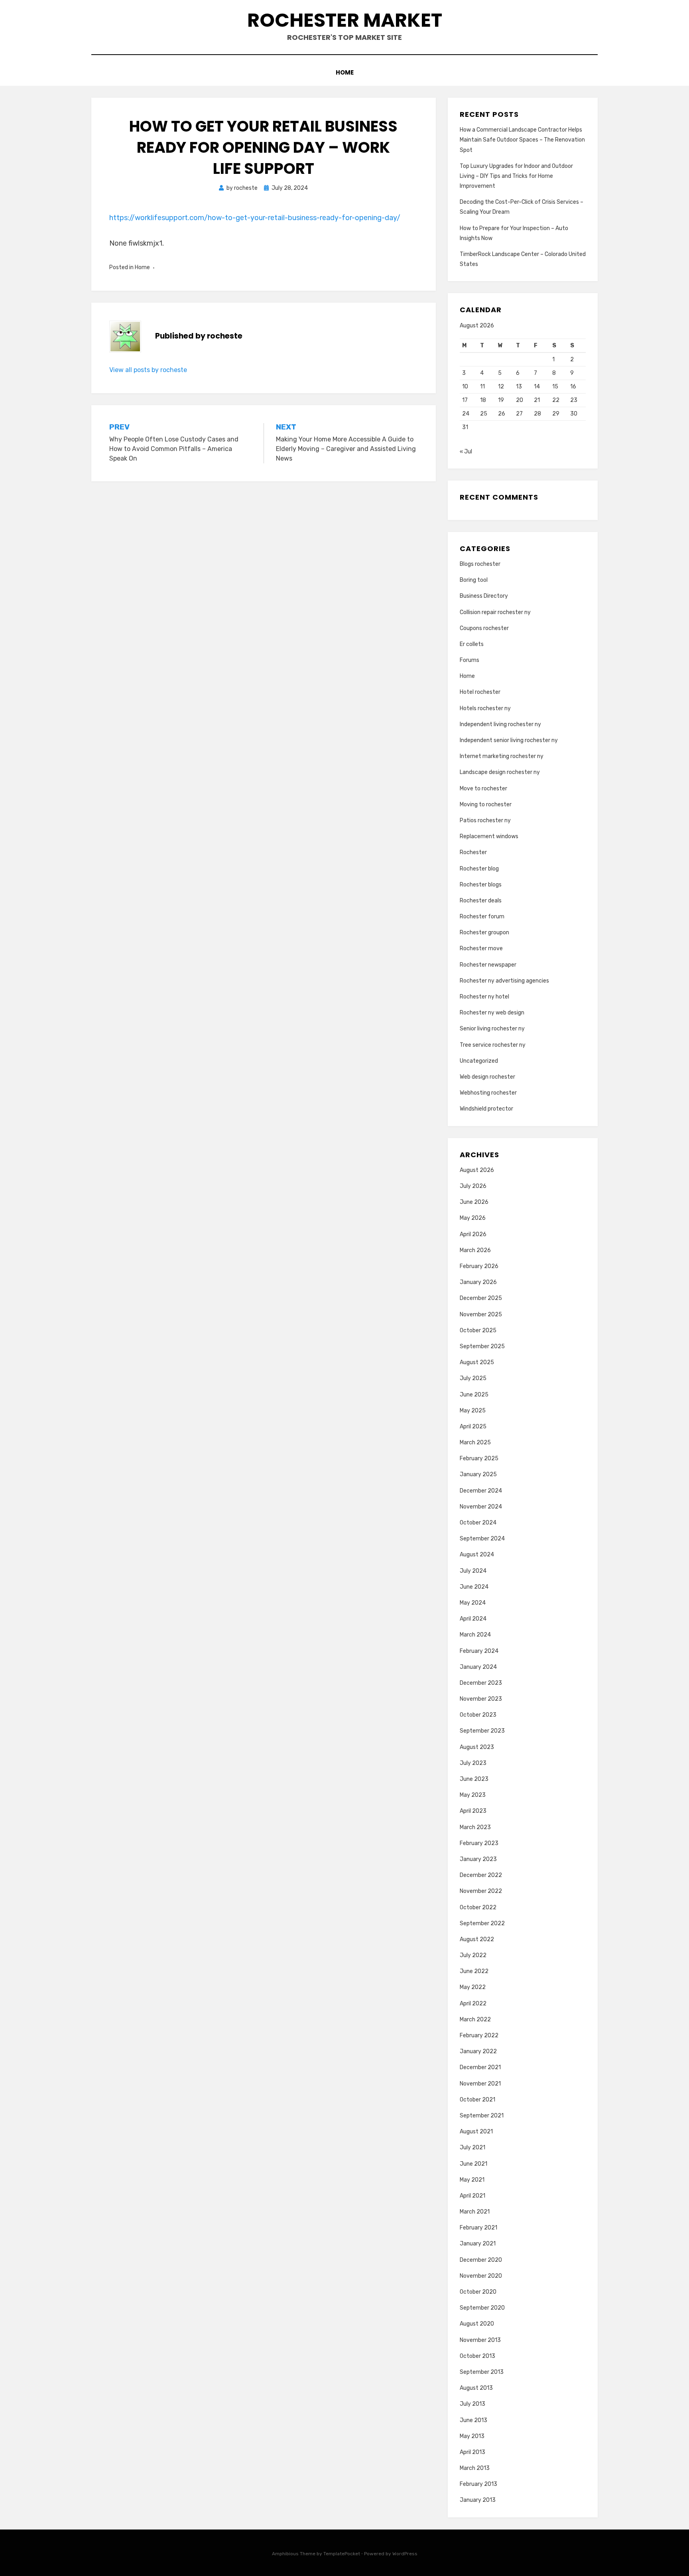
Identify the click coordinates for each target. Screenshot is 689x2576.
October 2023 (478, 1715)
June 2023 (474, 1779)
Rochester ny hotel (484, 997)
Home (345, 72)
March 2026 (475, 1250)
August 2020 (477, 2324)
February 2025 (479, 1458)
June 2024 (474, 1587)
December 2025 (481, 1298)
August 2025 (477, 1362)
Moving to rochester (486, 805)
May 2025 (473, 1411)
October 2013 (477, 2356)
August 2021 (476, 2132)
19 (501, 400)
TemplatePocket (342, 2554)
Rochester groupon (484, 933)
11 (482, 387)
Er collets (472, 644)
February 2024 (479, 1651)
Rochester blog (479, 869)
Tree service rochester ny (493, 1045)
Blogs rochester (480, 564)
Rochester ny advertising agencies (504, 981)
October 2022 (478, 1907)
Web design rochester (487, 1077)
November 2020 (481, 2276)
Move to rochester (483, 789)
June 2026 (474, 1202)
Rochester (473, 852)
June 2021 (473, 2164)
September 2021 (482, 2116)
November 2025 (481, 1315)
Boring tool (474, 580)
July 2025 (473, 1378)
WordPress (405, 2554)
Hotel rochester (480, 692)
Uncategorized (479, 1061)
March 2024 (475, 1635)
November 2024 (481, 1507)
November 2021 (480, 2084)
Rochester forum (482, 917)
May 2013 (472, 2436)
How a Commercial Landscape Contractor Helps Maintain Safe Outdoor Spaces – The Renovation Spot (522, 140)
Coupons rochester (484, 628)
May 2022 (473, 1987)
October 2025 (478, 1330)
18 (483, 400)
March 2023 (475, 1827)
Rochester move (481, 948)
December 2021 (480, 2067)
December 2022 (481, 1875)
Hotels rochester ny (485, 708)
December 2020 (481, 2260)
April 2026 (473, 1234)
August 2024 (477, 1555)
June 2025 (474, 1395)
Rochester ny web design (492, 1013)
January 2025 (478, 1474)
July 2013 (472, 2404)
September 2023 (482, 1731)
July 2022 (473, 1955)
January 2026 (478, 1282)
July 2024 (473, 1571)
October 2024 (478, 1523)
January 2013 (478, 2500)
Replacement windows (489, 836)
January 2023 (478, 1859)
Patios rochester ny (485, 820)
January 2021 (478, 2244)
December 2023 (481, 1683)
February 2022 (479, 2035)
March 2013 (475, 2468)
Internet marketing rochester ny (502, 756)
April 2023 (473, 1811)
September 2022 (482, 1923)
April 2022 (473, 2004)
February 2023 (479, 1843)
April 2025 (473, 1427)
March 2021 (475, 2212)
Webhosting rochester (488, 1093)
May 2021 (472, 2180)
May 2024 (473, 1603)
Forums (470, 660)
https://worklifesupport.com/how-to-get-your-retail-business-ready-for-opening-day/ (255, 218)
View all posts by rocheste (148, 370)
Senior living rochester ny (492, 1029)
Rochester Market (345, 20)
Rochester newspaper (488, 965)
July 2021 (472, 2148)
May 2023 (473, 1795)
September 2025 (482, 1346)
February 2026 (479, 1266)
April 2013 (472, 2452)
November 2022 (481, 1891)
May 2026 (473, 1218)
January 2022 (478, 2051)
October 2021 (477, 2100)
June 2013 (473, 2420)
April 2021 (472, 2196)
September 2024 (482, 1539)
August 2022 (477, 1939)
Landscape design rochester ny (500, 772)
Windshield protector (486, 1109)
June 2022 (474, 1971)
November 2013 (480, 2340)
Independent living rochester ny (500, 724)
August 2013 (476, 2388)
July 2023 (473, 1763)
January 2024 (478, 1667)
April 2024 (473, 1619)
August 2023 (477, 1747)
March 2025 (475, 1443)
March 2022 (475, 2020)
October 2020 (478, 2292)
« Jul (466, 452)
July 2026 (473, 1186)
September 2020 (482, 2308)
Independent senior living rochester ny (509, 740)
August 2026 (477, 1170)
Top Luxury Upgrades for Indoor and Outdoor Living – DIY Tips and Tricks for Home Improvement (516, 176)
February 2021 (478, 2228)
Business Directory (484, 596)
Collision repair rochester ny (495, 612)
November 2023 (481, 1699)
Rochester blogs (481, 885)
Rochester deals (481, 901)
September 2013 (482, 2372)
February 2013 (478, 2484)
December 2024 (481, 1491)
